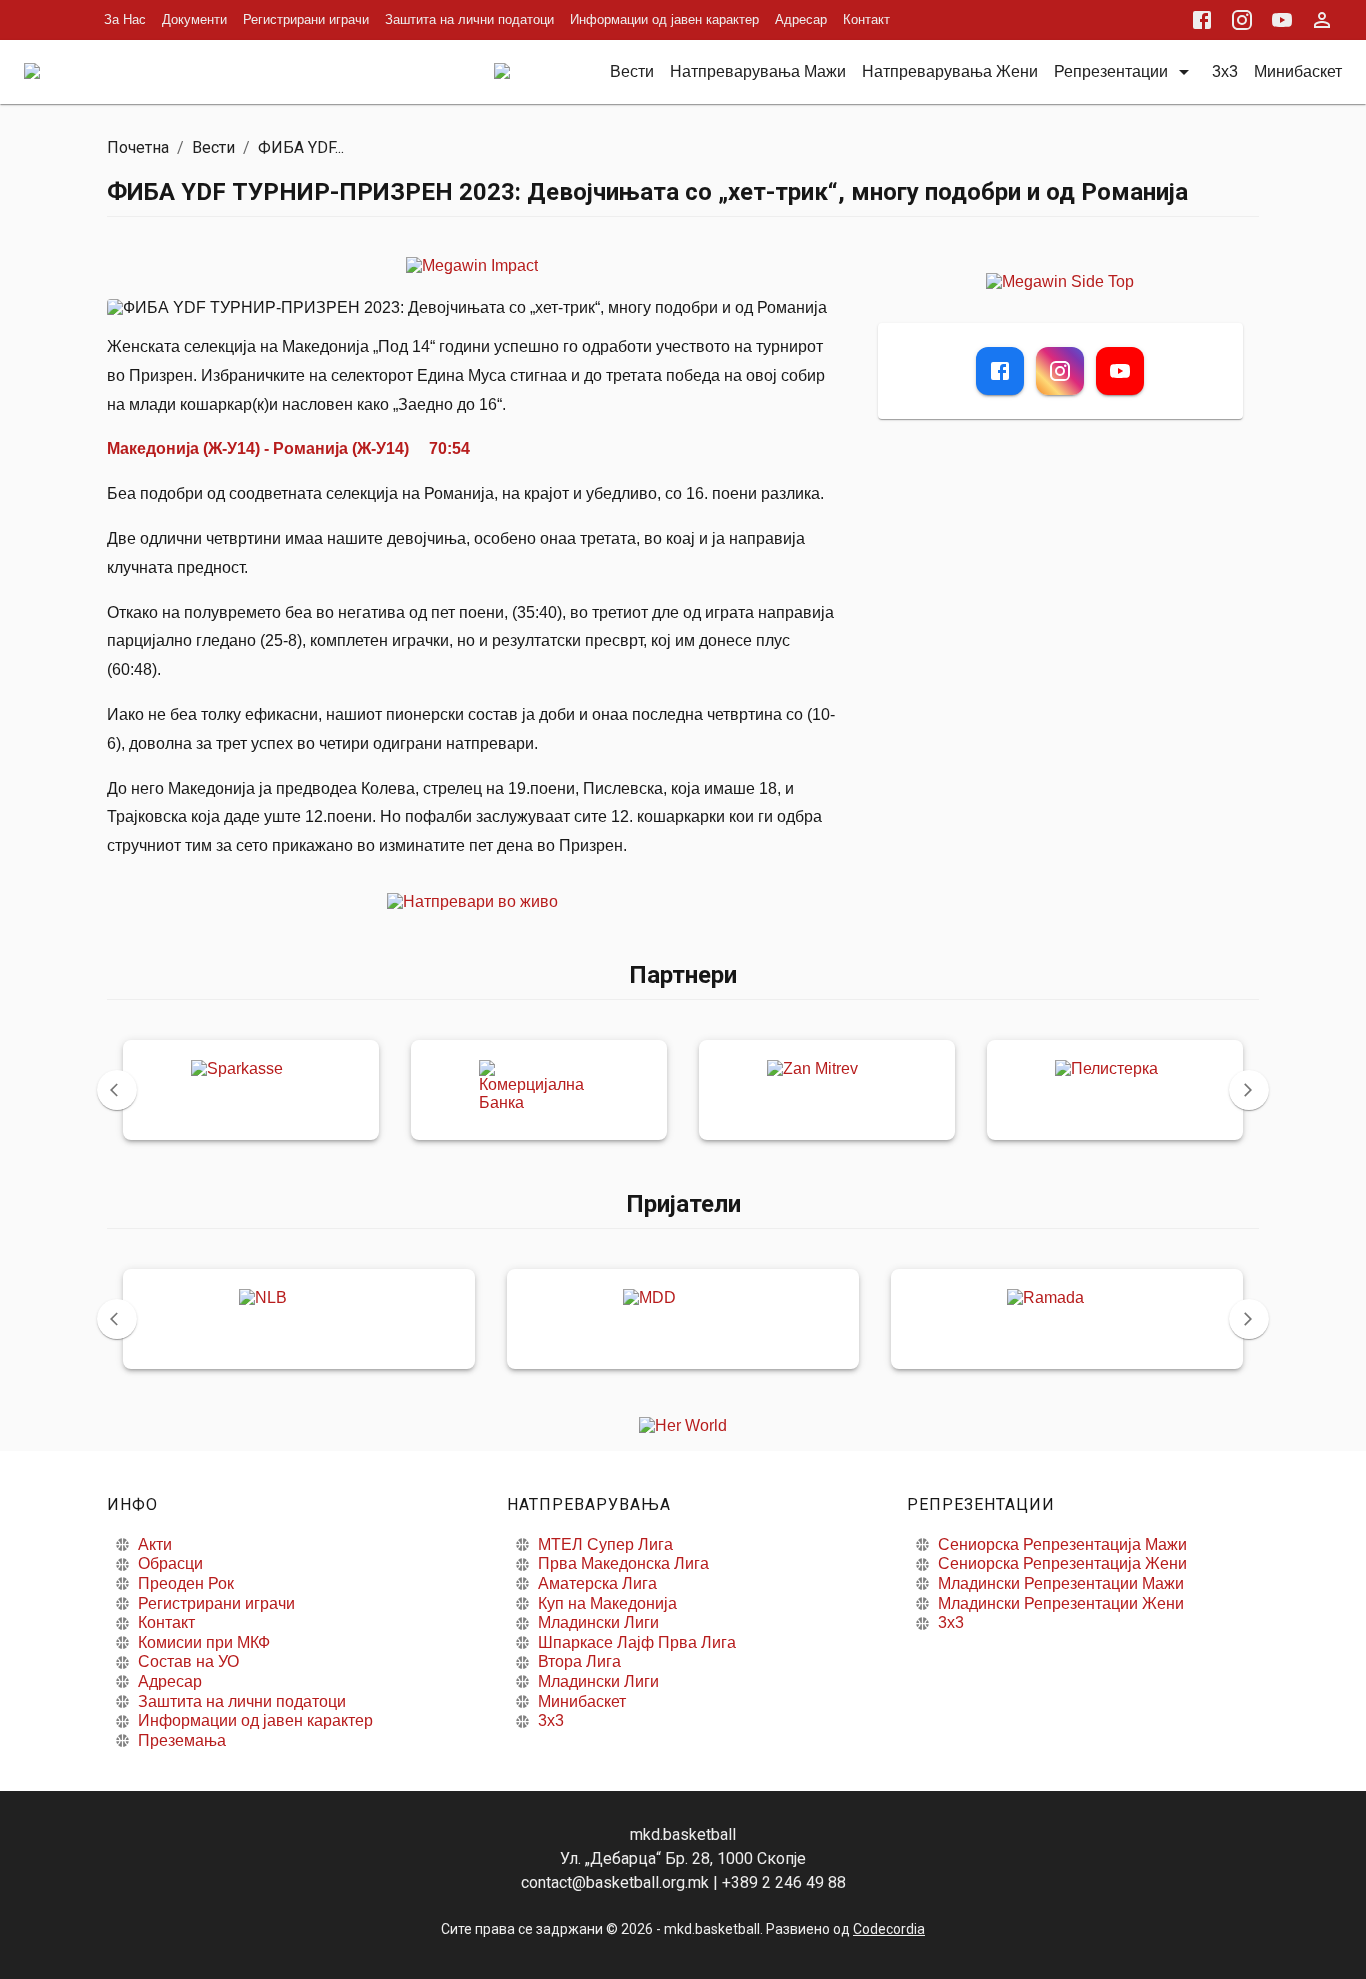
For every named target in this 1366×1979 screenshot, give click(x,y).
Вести (213, 147)
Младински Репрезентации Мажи (1061, 1583)
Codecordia (889, 1929)
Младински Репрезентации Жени (1061, 1603)
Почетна (138, 147)
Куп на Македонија (607, 1603)
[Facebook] (1000, 371)
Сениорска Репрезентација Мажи (1062, 1544)
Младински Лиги (598, 1622)
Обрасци (170, 1563)
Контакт (866, 19)
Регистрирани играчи (306, 19)
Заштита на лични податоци (469, 19)
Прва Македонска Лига (623, 1563)
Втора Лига (579, 1661)
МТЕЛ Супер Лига (605, 1544)
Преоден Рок (186, 1583)
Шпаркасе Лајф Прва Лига (637, 1642)
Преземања (182, 1740)
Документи (194, 19)
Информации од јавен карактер (664, 19)
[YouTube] (1120, 371)
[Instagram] (1060, 371)
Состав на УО (188, 1661)
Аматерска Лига (597, 1583)
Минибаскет (582, 1701)
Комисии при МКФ (204, 1642)
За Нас (125, 19)
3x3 (551, 1720)
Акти (155, 1544)
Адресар (801, 19)
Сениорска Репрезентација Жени (1062, 1563)
